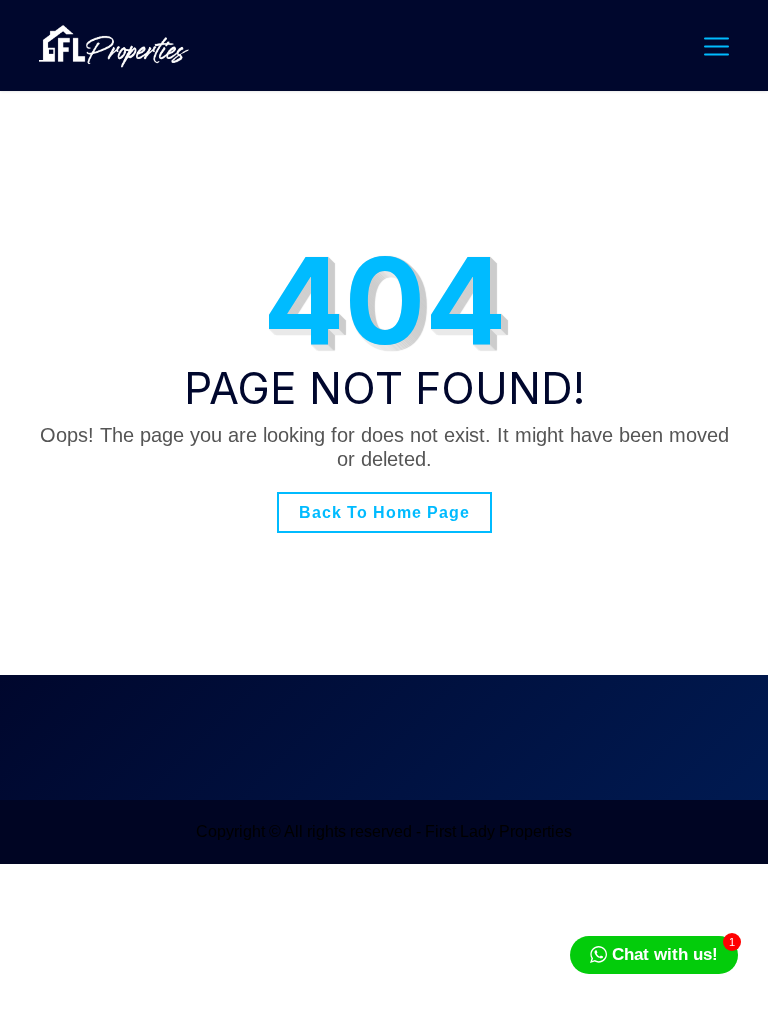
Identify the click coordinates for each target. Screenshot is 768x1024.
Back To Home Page (384, 512)
